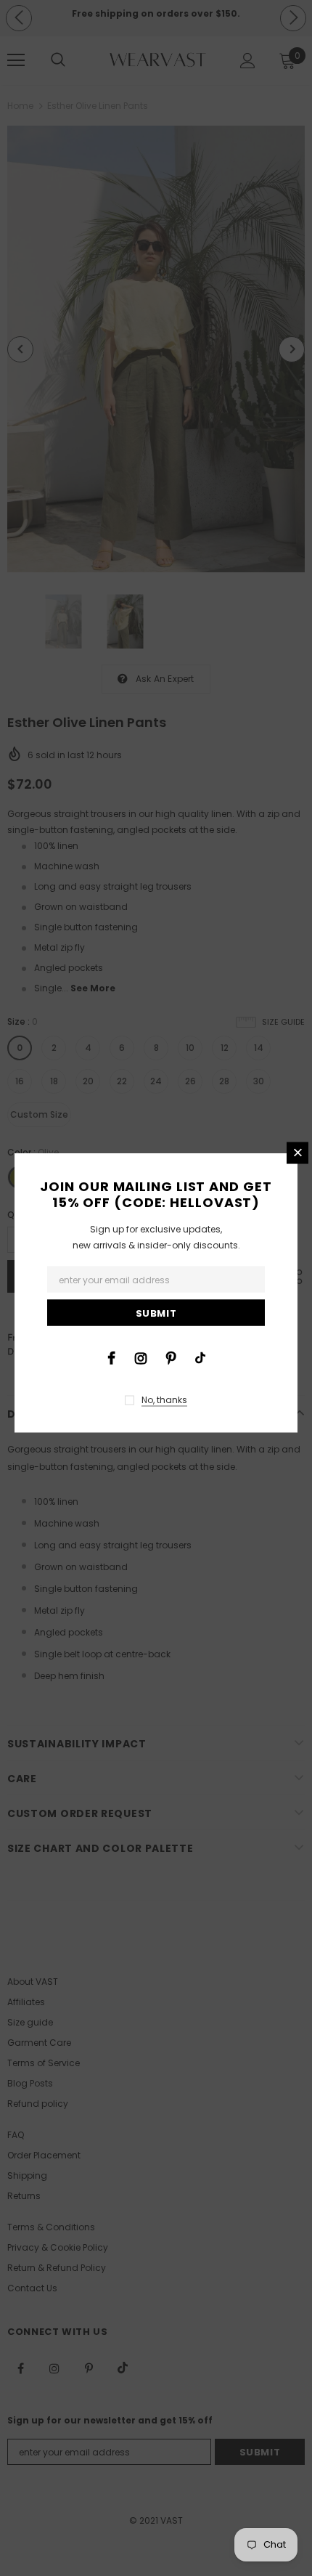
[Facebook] (111, 1357)
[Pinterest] (171, 1357)
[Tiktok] (200, 1357)
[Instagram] (141, 1357)
